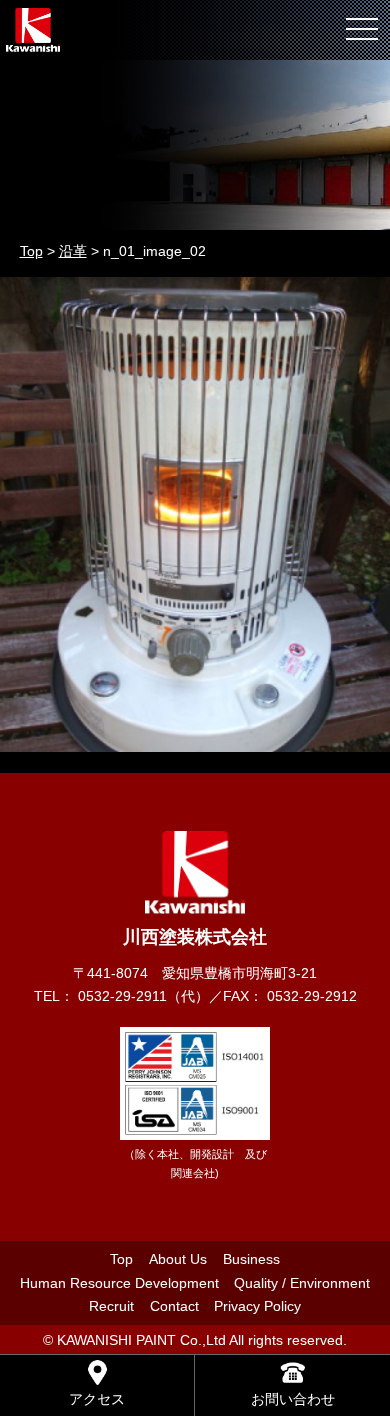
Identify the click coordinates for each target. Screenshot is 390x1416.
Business (251, 1259)
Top (121, 1259)
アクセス (97, 1399)
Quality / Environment (302, 1283)
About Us (178, 1259)
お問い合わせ (293, 1399)
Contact (174, 1306)
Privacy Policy (257, 1306)
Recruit (111, 1306)
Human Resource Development (119, 1283)
